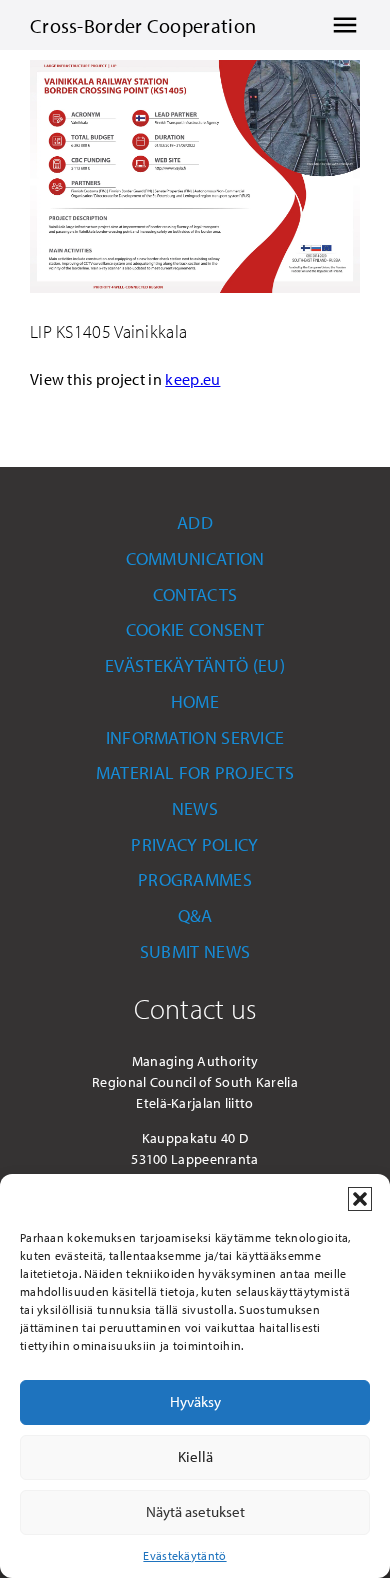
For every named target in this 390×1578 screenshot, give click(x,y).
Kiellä (195, 1456)
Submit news (195, 951)
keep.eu (192, 379)
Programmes (195, 879)
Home (195, 701)
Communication (195, 558)
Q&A (195, 915)
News (195, 808)
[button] (360, 1199)
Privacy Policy (194, 844)
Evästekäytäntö (184, 1555)
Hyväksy (195, 1401)
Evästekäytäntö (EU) (195, 665)
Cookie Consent (195, 629)
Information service (195, 737)
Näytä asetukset (195, 1511)
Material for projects (195, 772)
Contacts (195, 594)
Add (195, 522)
